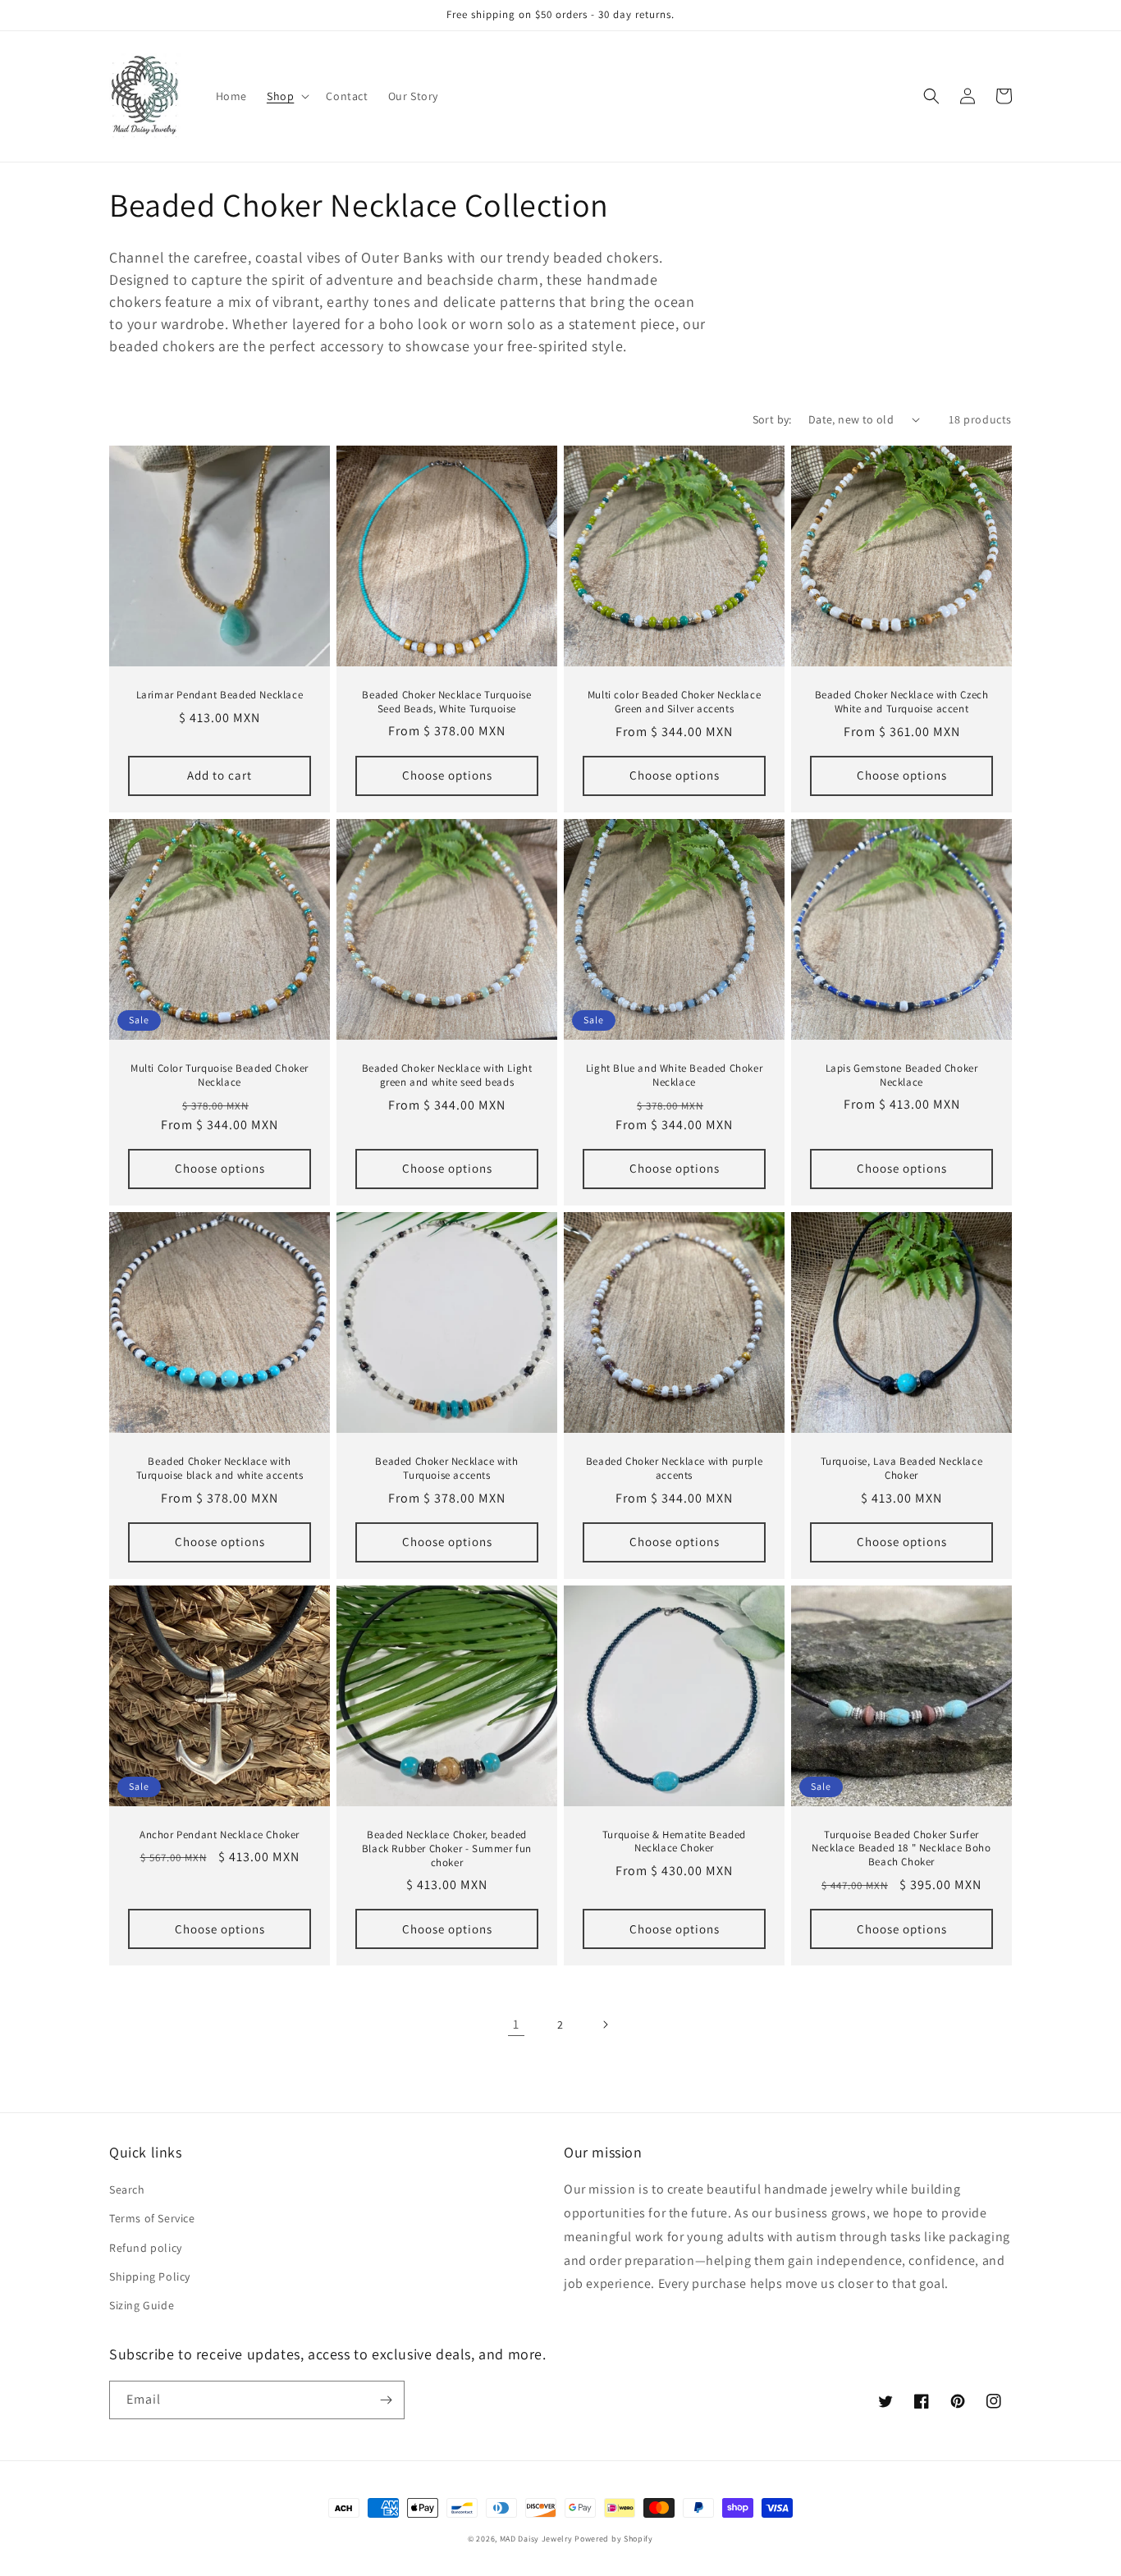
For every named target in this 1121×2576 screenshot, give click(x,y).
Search (127, 2189)
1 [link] (516, 2024)
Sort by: (772, 419)
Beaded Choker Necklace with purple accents (674, 1469)
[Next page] (605, 2025)
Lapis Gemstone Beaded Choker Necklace (902, 1075)
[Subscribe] (386, 2400)
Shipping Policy (150, 2276)
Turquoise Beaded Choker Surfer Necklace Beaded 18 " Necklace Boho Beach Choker (901, 1849)
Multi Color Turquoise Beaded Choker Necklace (220, 1075)
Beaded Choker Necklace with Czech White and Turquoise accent (902, 702)
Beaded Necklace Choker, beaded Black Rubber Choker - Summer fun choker (447, 1849)
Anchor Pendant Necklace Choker (220, 1835)
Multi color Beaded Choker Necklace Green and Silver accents (674, 702)
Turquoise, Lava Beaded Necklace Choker (902, 1469)
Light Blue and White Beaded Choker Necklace (674, 1075)
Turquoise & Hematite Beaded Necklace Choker (674, 1842)
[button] (286, 96)
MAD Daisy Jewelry (538, 2539)
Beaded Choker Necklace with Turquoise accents (446, 1469)
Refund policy (146, 2248)
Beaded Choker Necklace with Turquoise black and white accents (220, 1469)
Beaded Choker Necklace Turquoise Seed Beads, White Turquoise (446, 702)
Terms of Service (152, 2218)
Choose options (447, 775)
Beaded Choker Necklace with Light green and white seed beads (447, 1075)
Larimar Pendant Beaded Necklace (220, 695)
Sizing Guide (142, 2305)
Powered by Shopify (614, 2539)
